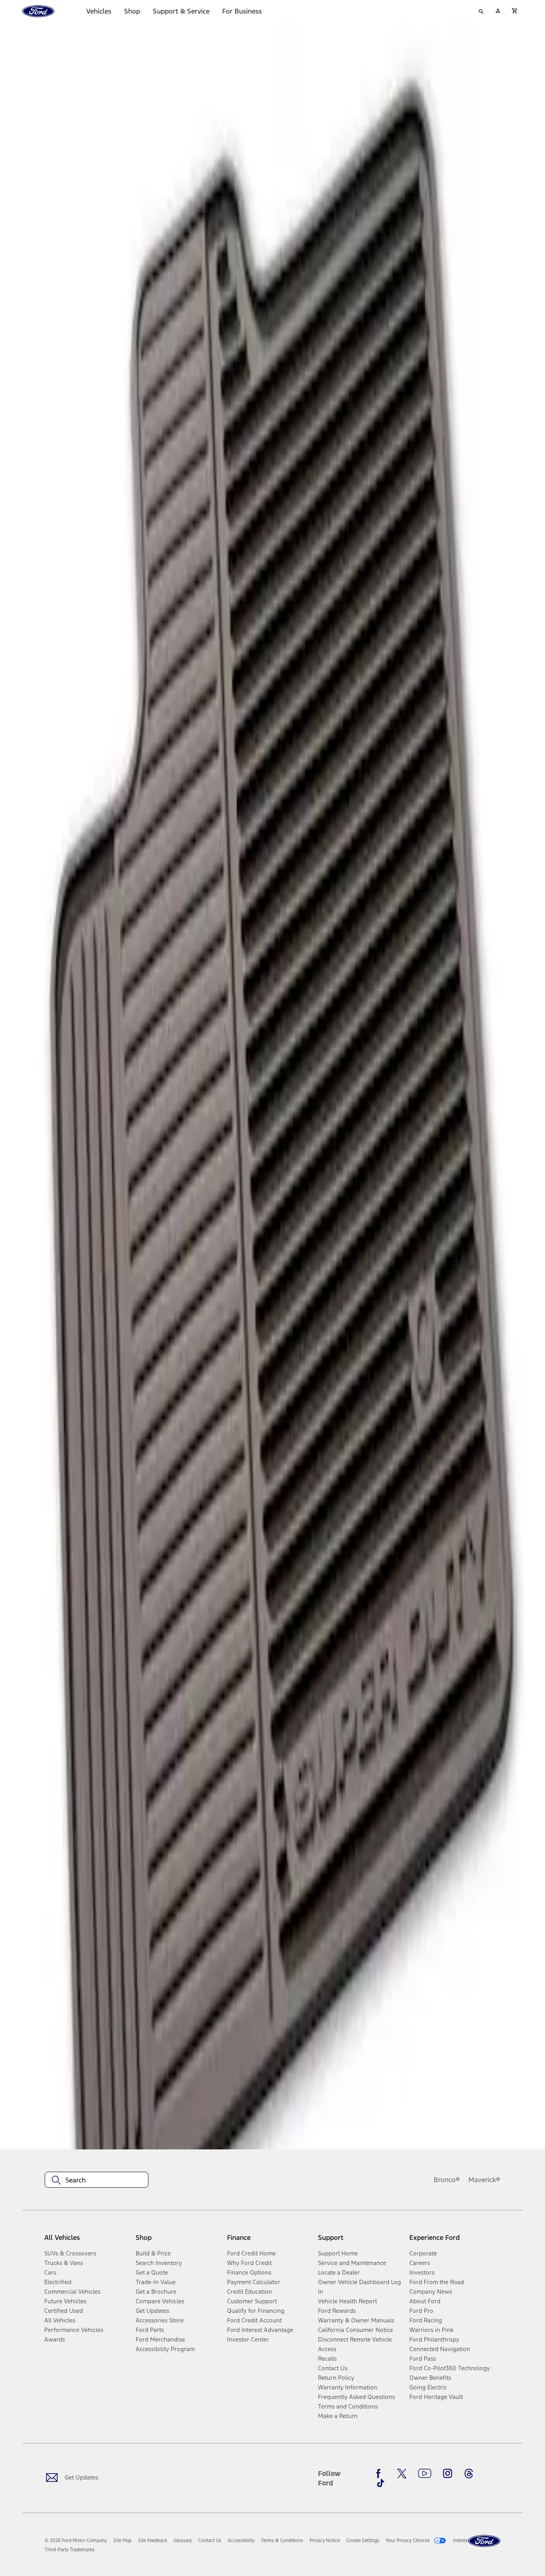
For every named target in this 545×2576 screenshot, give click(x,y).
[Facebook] (381, 2474)
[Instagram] (448, 2474)
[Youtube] (425, 2474)
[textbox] (97, 2180)
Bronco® (447, 2180)
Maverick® (484, 2180)
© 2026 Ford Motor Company (76, 2541)
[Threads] (469, 2474)
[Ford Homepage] (484, 2541)
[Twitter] (402, 2474)
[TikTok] (381, 2483)
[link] (122, 2541)
